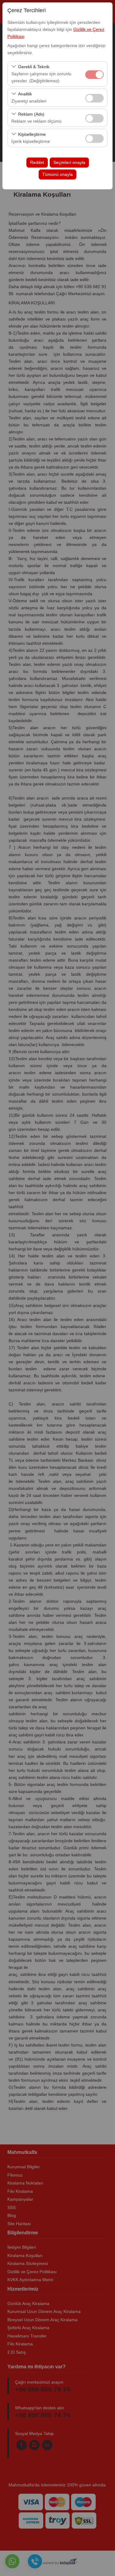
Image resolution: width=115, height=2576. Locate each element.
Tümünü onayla (57, 174)
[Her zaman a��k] (94, 74)
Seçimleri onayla (69, 162)
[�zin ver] (94, 97)
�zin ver (94, 98)
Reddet (37, 162)
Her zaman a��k (94, 75)
